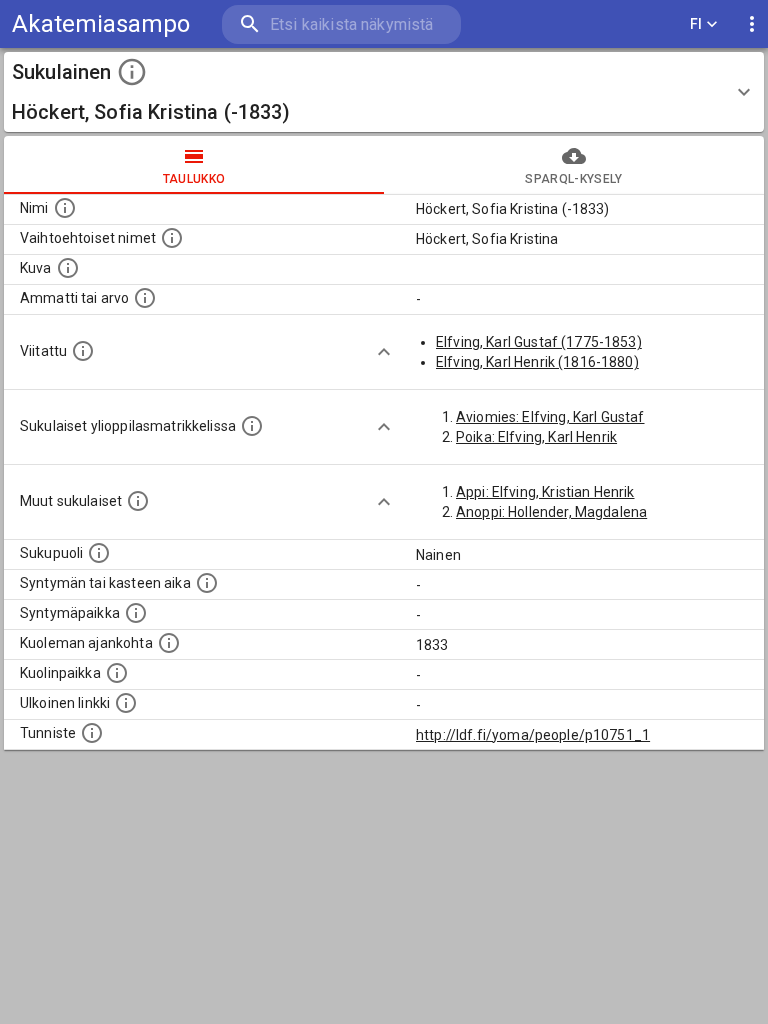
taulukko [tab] (194, 179)
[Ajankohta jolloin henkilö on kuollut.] (169, 643)
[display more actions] (752, 24)
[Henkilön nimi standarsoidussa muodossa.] (65, 208)
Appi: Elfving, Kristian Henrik (545, 492)
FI (696, 24)
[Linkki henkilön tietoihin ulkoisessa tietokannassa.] (126, 703)
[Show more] (384, 352)
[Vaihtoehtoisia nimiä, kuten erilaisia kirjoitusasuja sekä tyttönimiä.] (172, 238)
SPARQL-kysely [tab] (573, 179)
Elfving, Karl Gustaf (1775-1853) (539, 342)
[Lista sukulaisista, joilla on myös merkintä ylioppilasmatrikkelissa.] (252, 426)
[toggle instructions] (132, 72)
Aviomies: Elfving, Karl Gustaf (550, 417)
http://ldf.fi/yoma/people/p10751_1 (533, 735)
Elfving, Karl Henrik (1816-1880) (537, 362)
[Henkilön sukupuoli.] (99, 553)
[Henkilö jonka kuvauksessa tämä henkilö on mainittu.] (83, 351)
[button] (384, 92)
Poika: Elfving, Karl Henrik (536, 437)
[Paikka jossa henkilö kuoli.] (117, 673)
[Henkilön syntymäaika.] (207, 583)
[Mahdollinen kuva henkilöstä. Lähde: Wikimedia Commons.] (68, 268)
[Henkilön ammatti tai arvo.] (145, 298)
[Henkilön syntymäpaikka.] (136, 613)
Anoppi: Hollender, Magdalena (551, 512)
